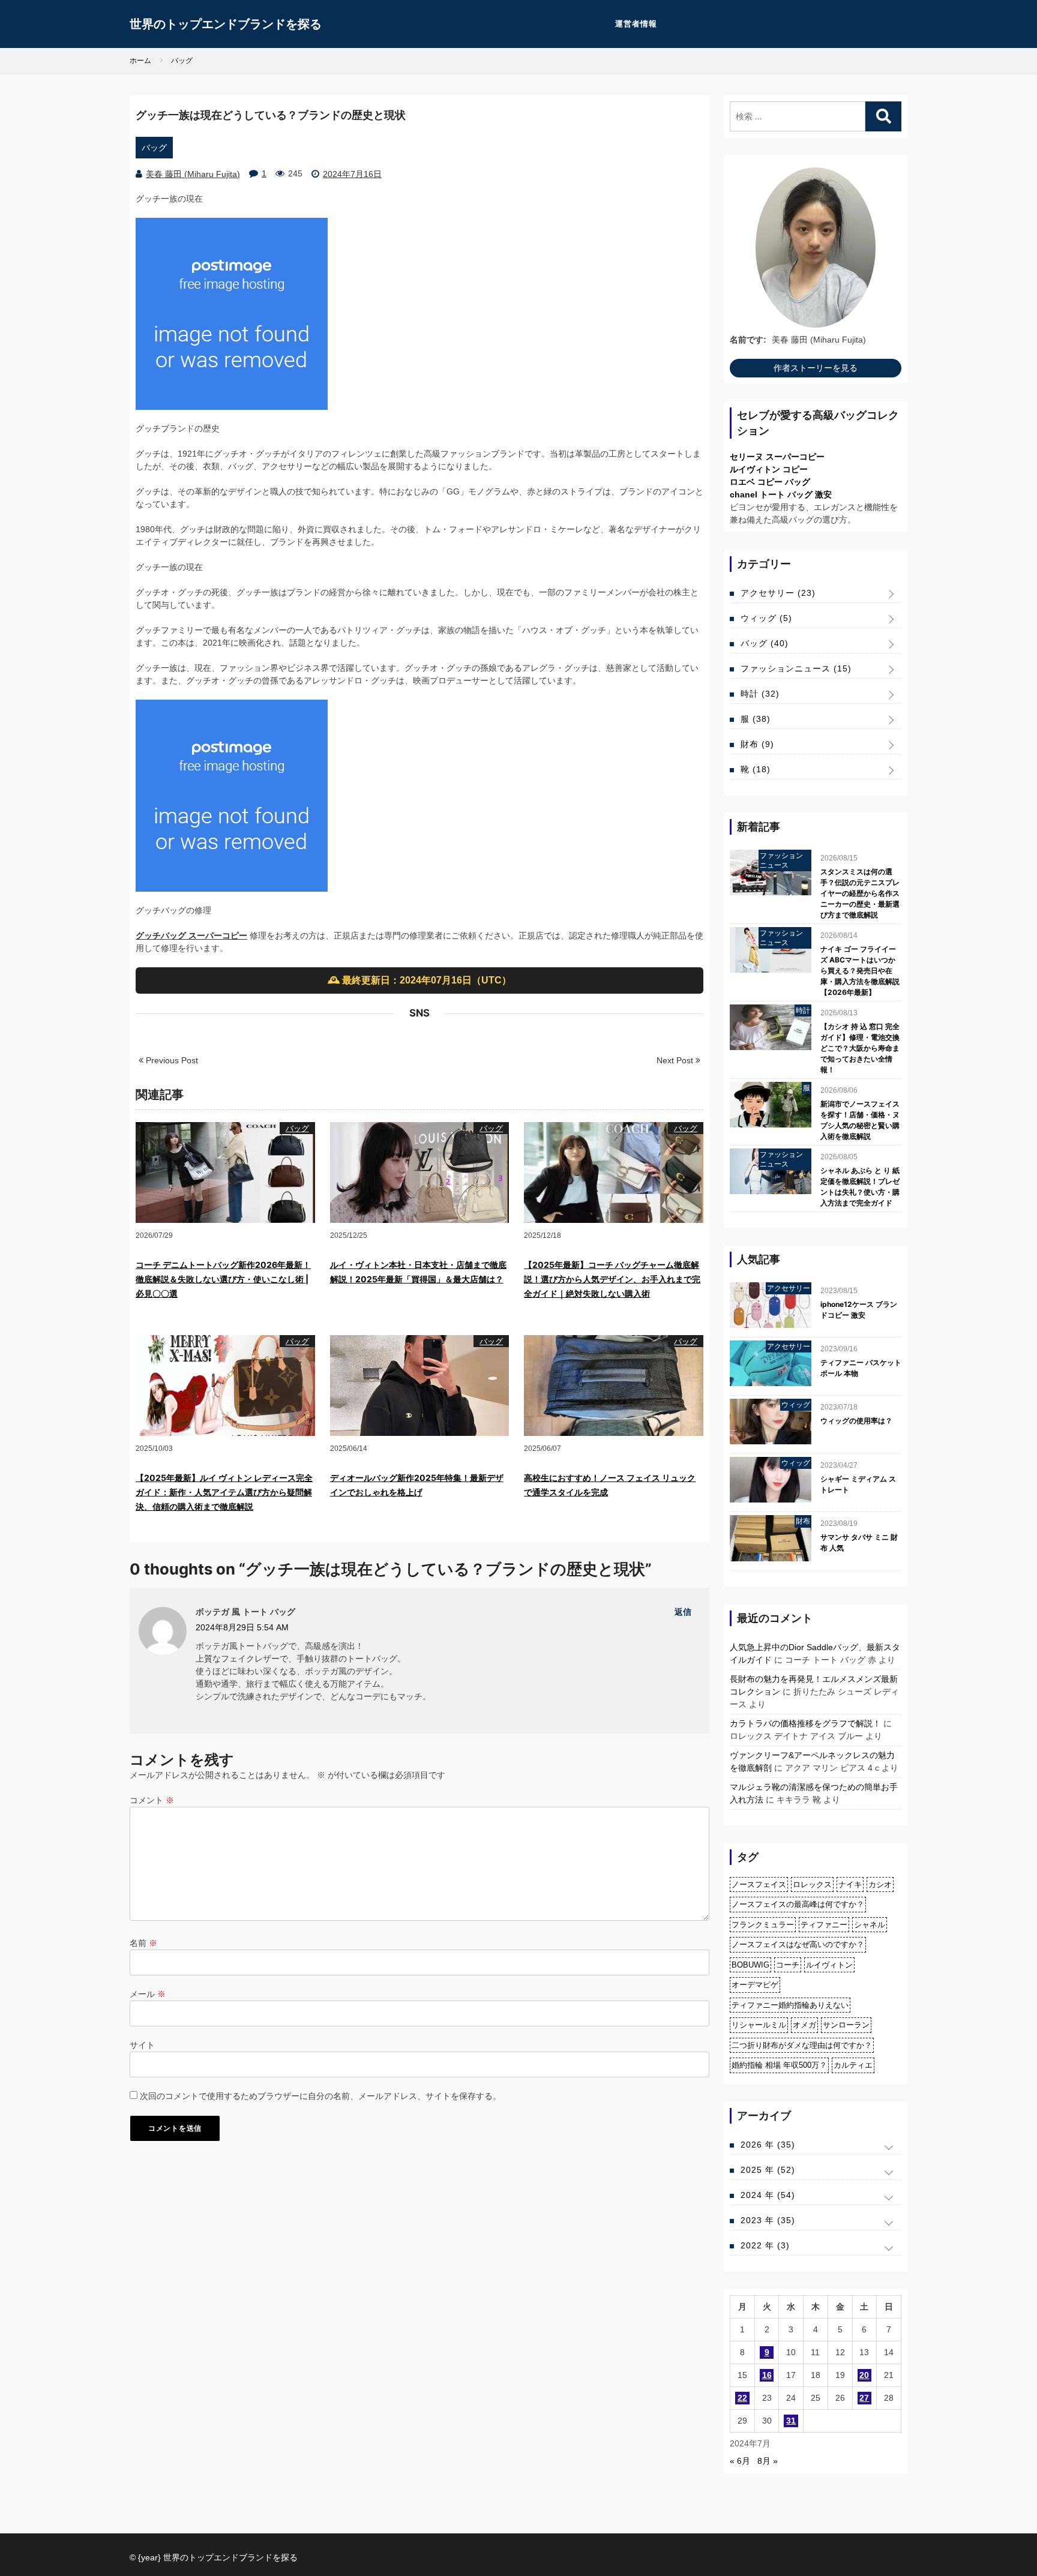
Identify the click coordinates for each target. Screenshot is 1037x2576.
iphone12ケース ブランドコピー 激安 (859, 1310)
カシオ (880, 1884)
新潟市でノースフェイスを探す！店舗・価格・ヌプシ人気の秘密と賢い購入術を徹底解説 (860, 1120)
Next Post (676, 1060)
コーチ (788, 1965)
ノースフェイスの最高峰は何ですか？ (798, 1904)
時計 (760, 694)
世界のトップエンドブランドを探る (226, 24)
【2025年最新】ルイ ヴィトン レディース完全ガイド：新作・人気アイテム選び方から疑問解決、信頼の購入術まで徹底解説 (224, 1492)
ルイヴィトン (829, 1965)
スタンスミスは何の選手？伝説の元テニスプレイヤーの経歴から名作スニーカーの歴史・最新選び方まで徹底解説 (860, 893)
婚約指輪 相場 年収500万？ (779, 2065)
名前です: (748, 340)
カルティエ (853, 2065)
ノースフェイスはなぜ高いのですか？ (798, 1944)
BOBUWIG (750, 1965)
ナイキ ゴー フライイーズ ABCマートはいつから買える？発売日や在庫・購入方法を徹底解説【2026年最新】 (860, 971)
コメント (152, 1800)
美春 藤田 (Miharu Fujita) (193, 174)
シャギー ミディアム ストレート (858, 1484)
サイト (142, 2045)
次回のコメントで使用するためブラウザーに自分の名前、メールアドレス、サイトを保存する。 (320, 2096)
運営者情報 (636, 24)
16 (767, 2375)
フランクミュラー (763, 1925)
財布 (757, 744)
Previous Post (171, 1060)
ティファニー (824, 1925)
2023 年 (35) (768, 2220)
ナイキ (850, 1884)
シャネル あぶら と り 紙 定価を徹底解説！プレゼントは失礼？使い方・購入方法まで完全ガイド (860, 1187)
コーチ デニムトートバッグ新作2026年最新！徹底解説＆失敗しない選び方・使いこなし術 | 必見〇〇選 (223, 1279)
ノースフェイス (759, 1884)
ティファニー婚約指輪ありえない (790, 2005)
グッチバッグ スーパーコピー (191, 935)
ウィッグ (766, 618)
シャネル (870, 1925)
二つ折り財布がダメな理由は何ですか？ (802, 2045)
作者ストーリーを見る (816, 368)
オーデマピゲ (755, 1985)
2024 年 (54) (768, 2195)
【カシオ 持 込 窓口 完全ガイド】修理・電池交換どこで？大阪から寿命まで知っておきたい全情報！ (860, 1048)
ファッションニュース (796, 668)
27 (864, 2398)
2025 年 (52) (768, 2170)
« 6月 (740, 2461)
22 (742, 2398)
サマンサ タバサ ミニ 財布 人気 (859, 1542)
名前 (143, 1943)
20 (864, 2375)
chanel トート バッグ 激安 (781, 494)
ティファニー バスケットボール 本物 (861, 1368)
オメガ (804, 2025)
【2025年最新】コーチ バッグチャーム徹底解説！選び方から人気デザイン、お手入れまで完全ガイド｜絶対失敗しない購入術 (612, 1279)
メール (148, 1994)
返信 (683, 1612)
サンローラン (846, 2025)
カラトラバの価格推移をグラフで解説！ (805, 1723)
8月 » (768, 2461)
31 (791, 2421)
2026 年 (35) (768, 2145)
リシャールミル (759, 2025)
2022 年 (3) (765, 2245)
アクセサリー (778, 593)
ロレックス (812, 1884)
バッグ (154, 148)
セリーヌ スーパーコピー (777, 457)
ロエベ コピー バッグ (770, 482)
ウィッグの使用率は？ (856, 1421)
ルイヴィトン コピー (769, 469)
